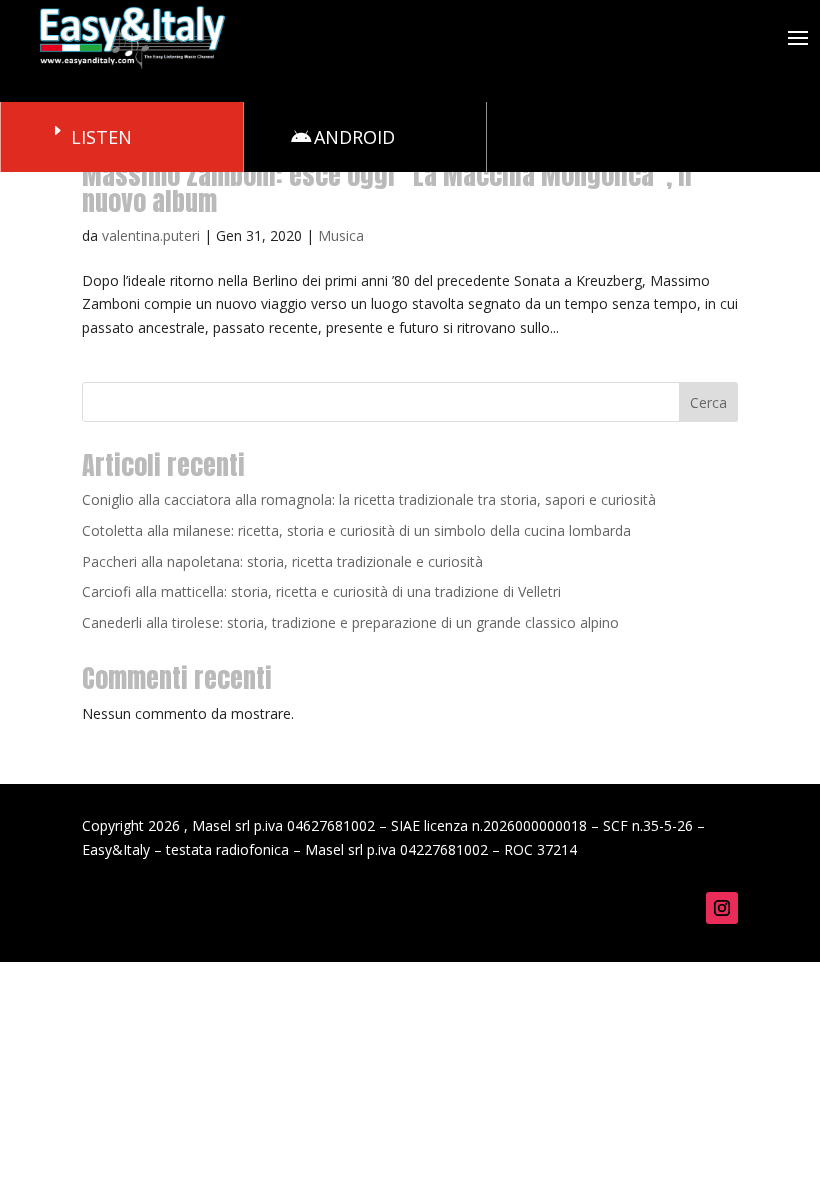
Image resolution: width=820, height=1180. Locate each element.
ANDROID (354, 137)
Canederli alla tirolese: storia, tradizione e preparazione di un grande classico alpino (350, 622)
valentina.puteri (151, 235)
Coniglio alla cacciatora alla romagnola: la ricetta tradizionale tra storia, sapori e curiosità (369, 499)
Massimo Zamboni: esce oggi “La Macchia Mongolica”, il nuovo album (387, 188)
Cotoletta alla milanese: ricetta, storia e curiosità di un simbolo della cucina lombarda (356, 530)
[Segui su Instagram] (722, 908)
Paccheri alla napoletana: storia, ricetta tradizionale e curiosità (282, 561)
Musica (341, 235)
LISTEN (101, 137)
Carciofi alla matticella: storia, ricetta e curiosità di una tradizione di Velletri (321, 591)
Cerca (708, 402)
